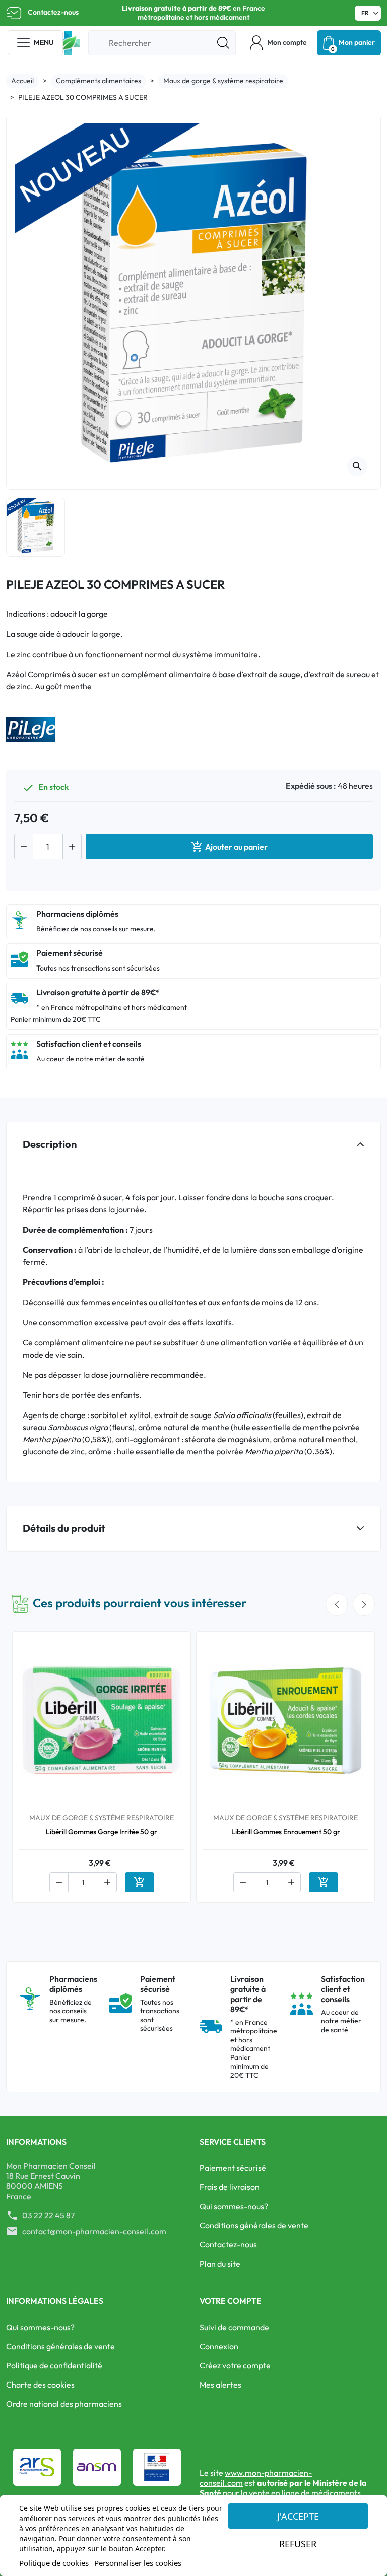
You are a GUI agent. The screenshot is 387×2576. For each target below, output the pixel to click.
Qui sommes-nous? (234, 2206)
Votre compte (231, 2301)
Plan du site (220, 2264)
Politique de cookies (54, 2563)
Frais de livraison (230, 2187)
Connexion (219, 2346)
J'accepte (298, 2516)
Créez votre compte (235, 2365)
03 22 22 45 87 (48, 2215)
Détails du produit (64, 1528)
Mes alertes (220, 2385)
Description (50, 1144)
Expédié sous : (311, 786)
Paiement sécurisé (233, 2168)
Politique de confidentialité (54, 2365)
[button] (278, 43)
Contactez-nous (53, 12)
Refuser (298, 2544)
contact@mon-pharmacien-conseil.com (94, 2231)
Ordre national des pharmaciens (64, 2404)
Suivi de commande (234, 2327)
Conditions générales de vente (254, 2225)
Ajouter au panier (229, 847)
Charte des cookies (40, 2385)
